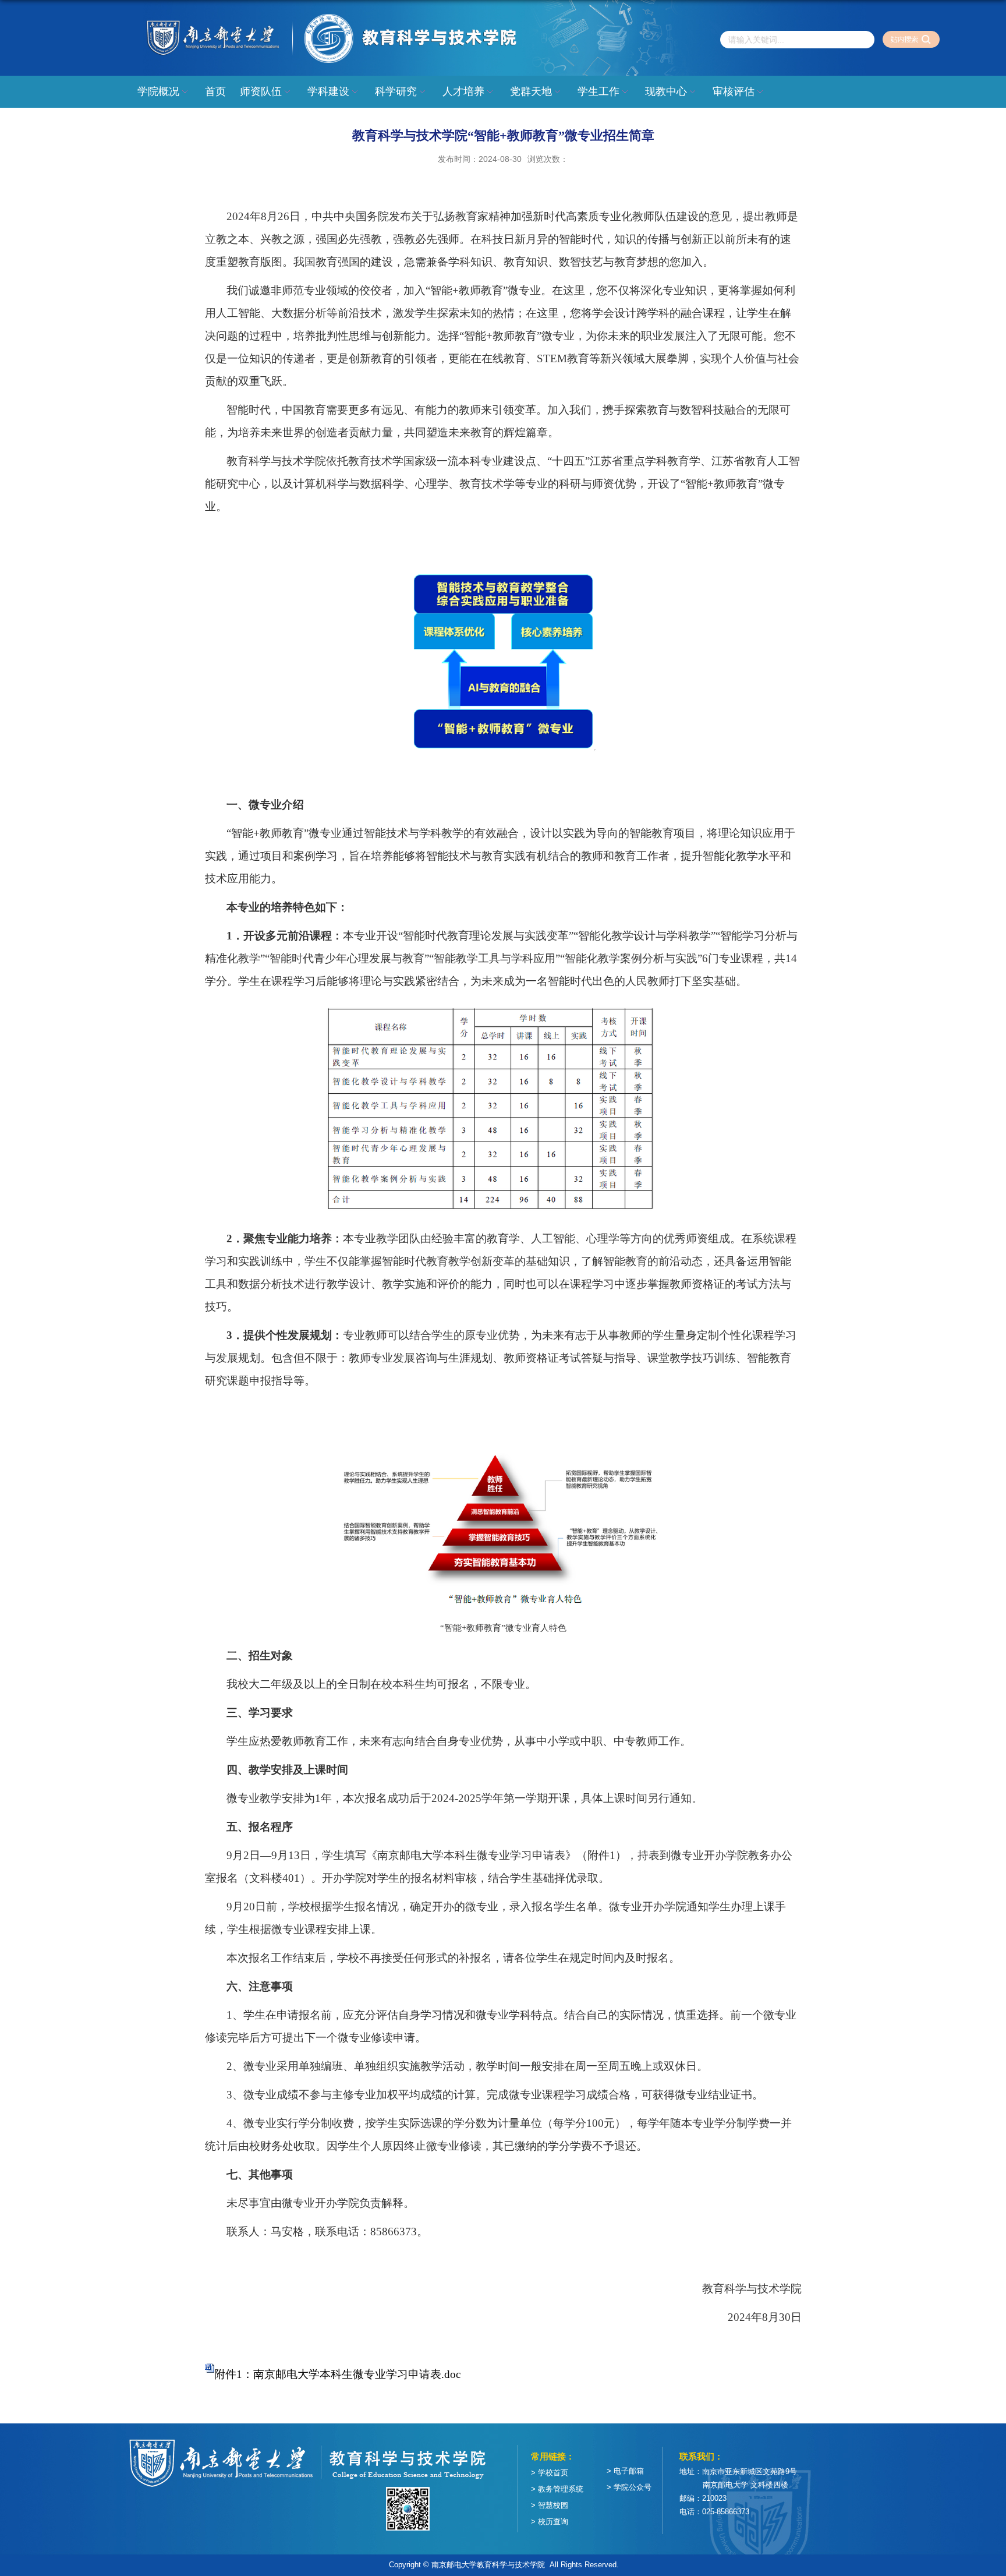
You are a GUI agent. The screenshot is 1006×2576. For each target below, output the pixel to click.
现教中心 (666, 91)
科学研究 (396, 91)
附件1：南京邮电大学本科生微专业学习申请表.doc (337, 2374)
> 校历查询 (550, 2522)
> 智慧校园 (550, 2505)
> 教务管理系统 (557, 2489)
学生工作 (598, 91)
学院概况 (158, 91)
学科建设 (328, 91)
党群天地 (531, 91)
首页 (215, 91)
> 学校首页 (550, 2473)
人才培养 (463, 91)
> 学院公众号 (629, 2487)
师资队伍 (261, 91)
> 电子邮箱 (625, 2471)
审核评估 (734, 91)
